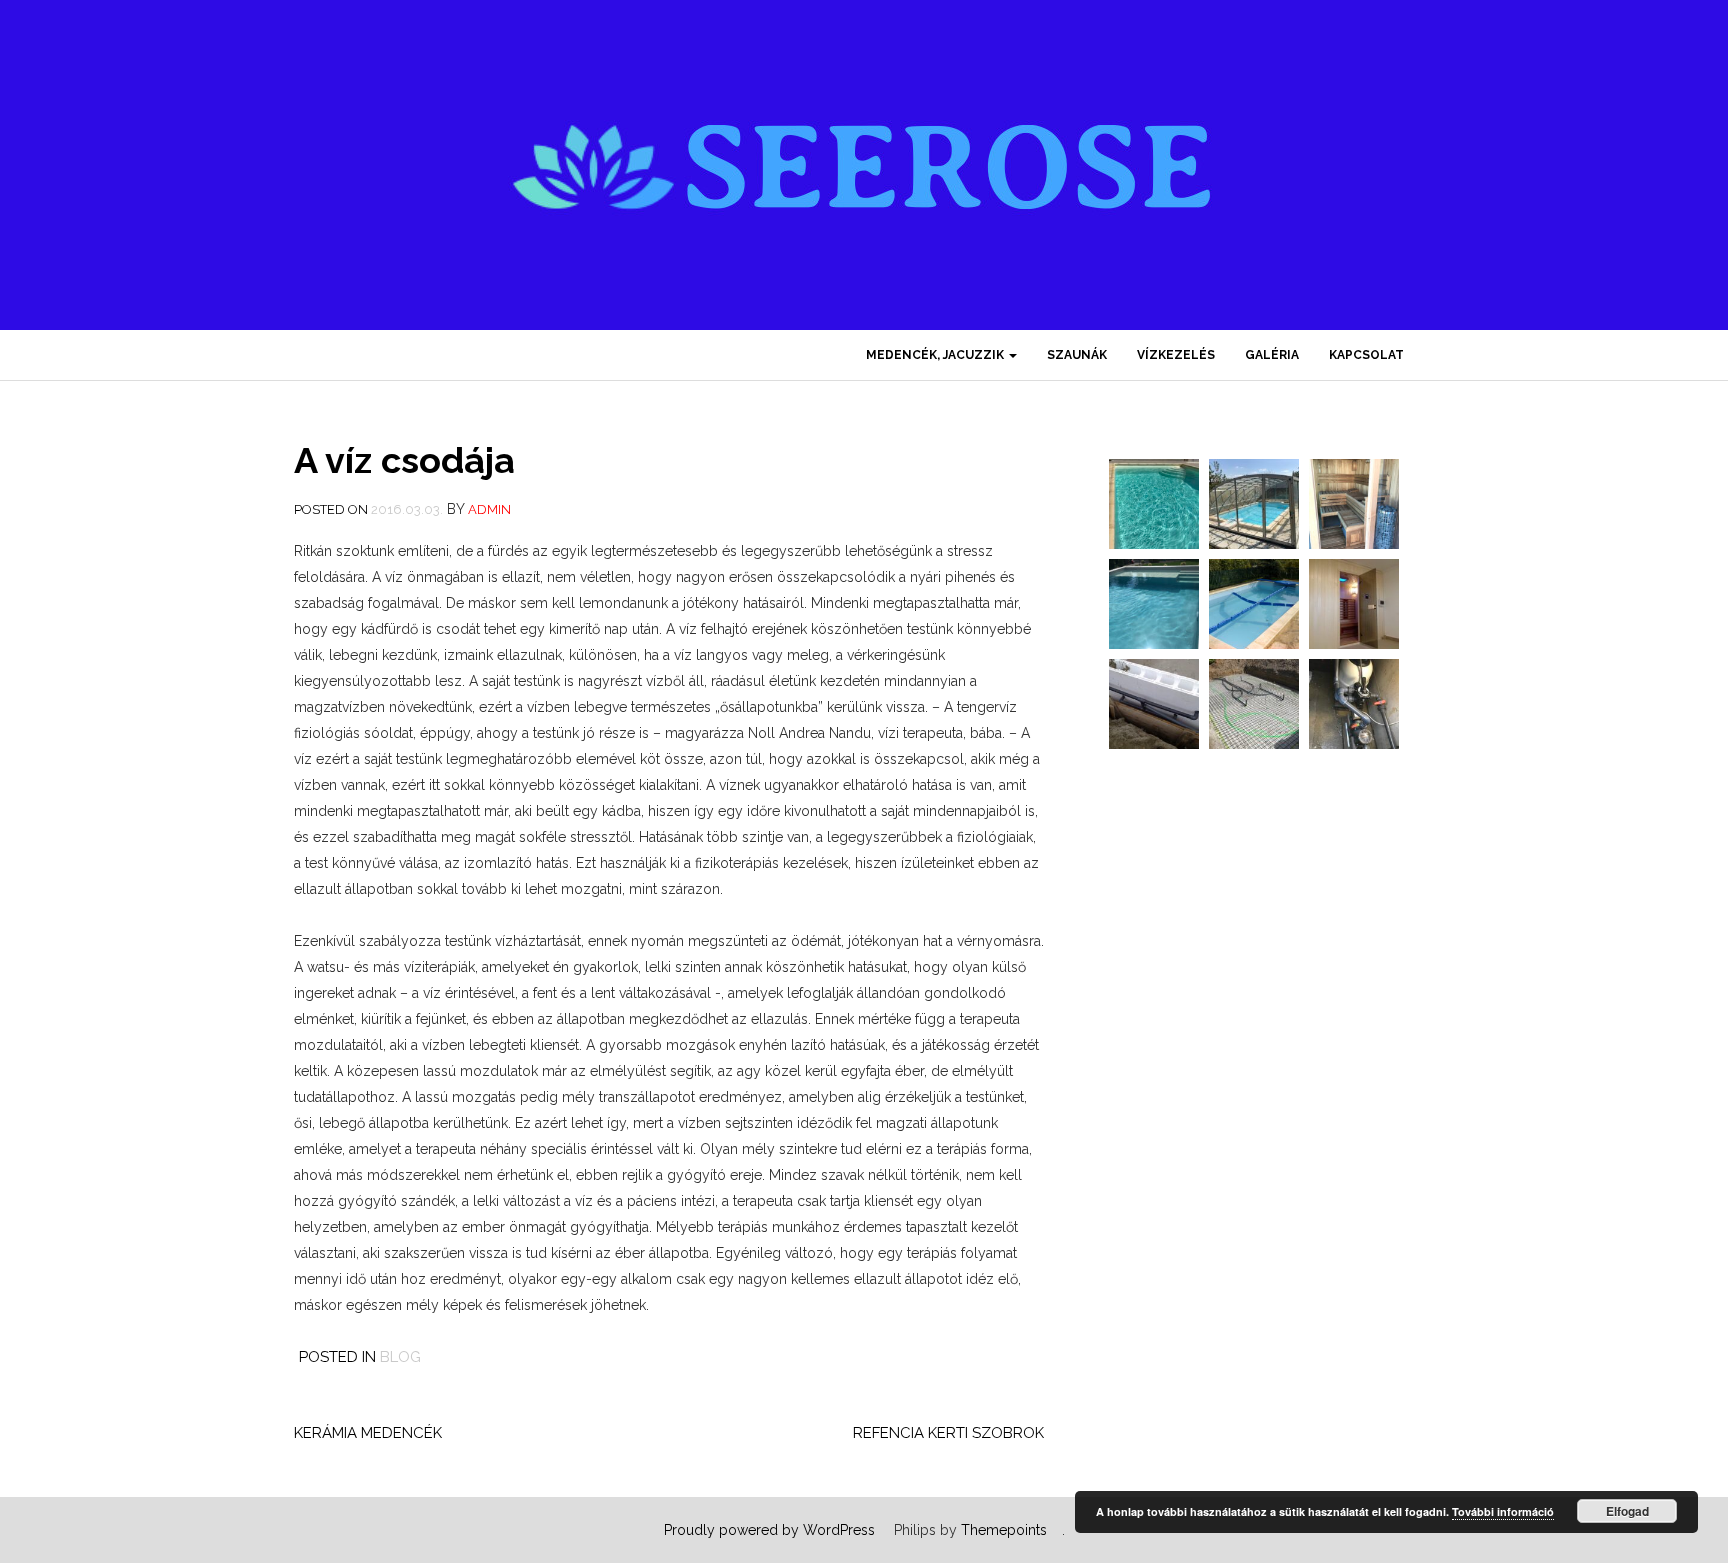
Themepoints (1004, 1530)
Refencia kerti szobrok (948, 1433)
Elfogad (1627, 1511)
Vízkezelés (1176, 355)
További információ (1503, 1511)
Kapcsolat (1366, 355)
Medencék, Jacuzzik (936, 355)
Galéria (1272, 355)
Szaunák (1077, 355)
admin (489, 509)
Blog (400, 1357)
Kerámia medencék (368, 1433)
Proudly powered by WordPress (769, 1530)
